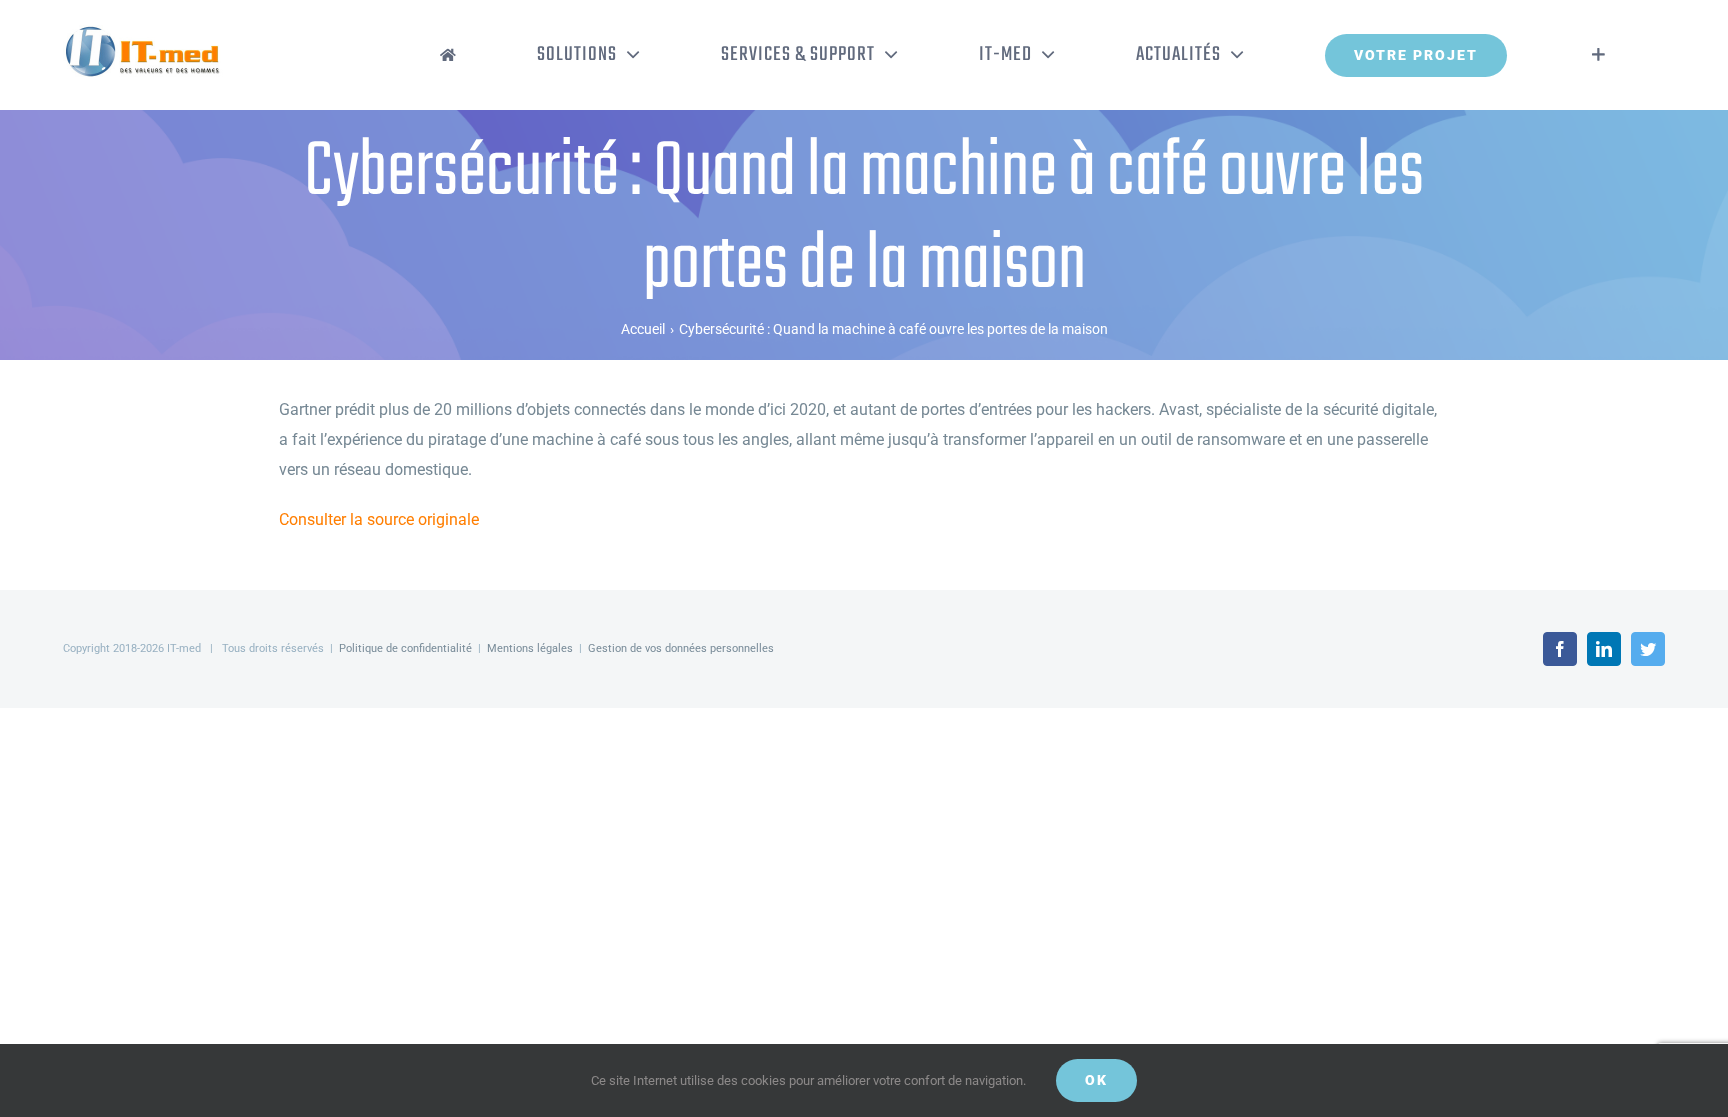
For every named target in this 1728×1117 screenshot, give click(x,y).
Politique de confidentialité (405, 648)
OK (1096, 1080)
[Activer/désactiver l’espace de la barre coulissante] (1598, 55)
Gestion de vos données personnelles (681, 648)
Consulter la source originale (379, 519)
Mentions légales (530, 648)
